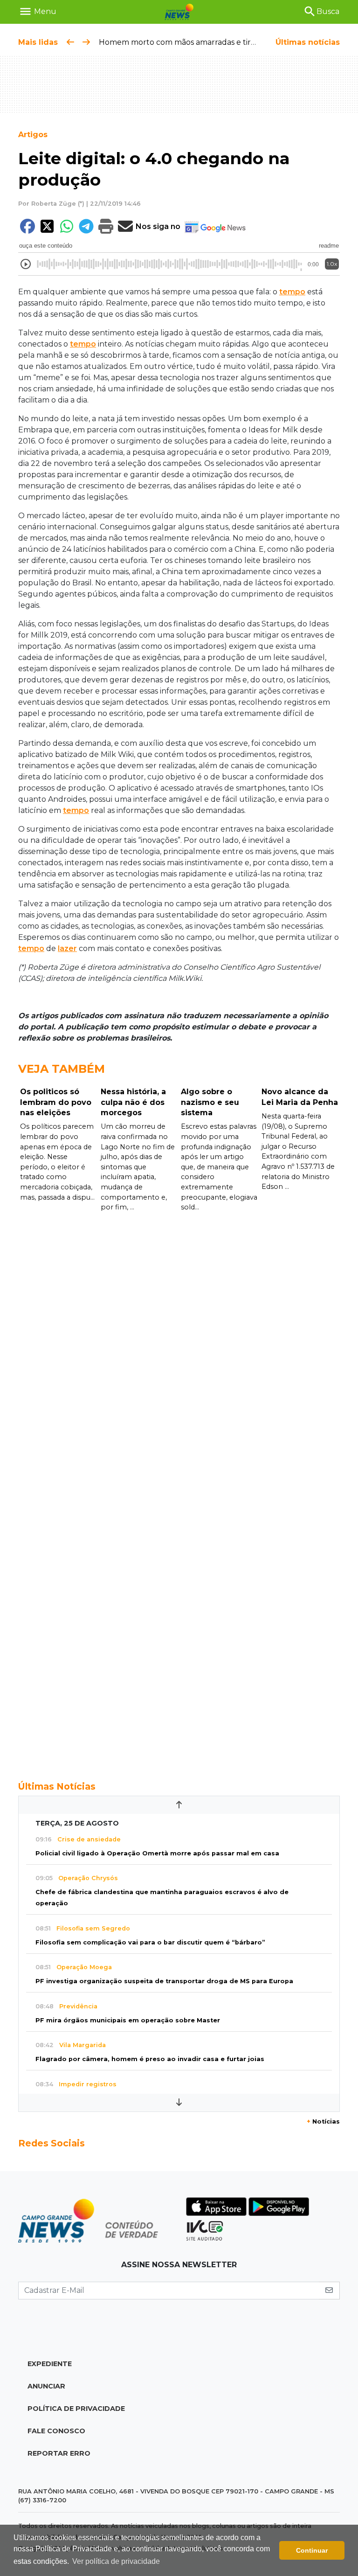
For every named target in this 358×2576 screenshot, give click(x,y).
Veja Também (62, 1069)
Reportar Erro (59, 2453)
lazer (67, 948)
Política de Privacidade (76, 2409)
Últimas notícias (308, 42)
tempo (292, 292)
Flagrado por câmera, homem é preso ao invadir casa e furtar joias (150, 2059)
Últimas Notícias (57, 1786)
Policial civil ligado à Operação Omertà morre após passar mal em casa (157, 1853)
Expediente (50, 2364)
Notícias (323, 2121)
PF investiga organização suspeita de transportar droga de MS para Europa (164, 1981)
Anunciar (46, 2386)
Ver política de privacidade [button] (116, 2561)
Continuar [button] (312, 2550)
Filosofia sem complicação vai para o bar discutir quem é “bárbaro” (150, 1942)
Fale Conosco (56, 2431)
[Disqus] (179, 1340)
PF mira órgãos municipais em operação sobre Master (128, 2020)
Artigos (33, 135)
